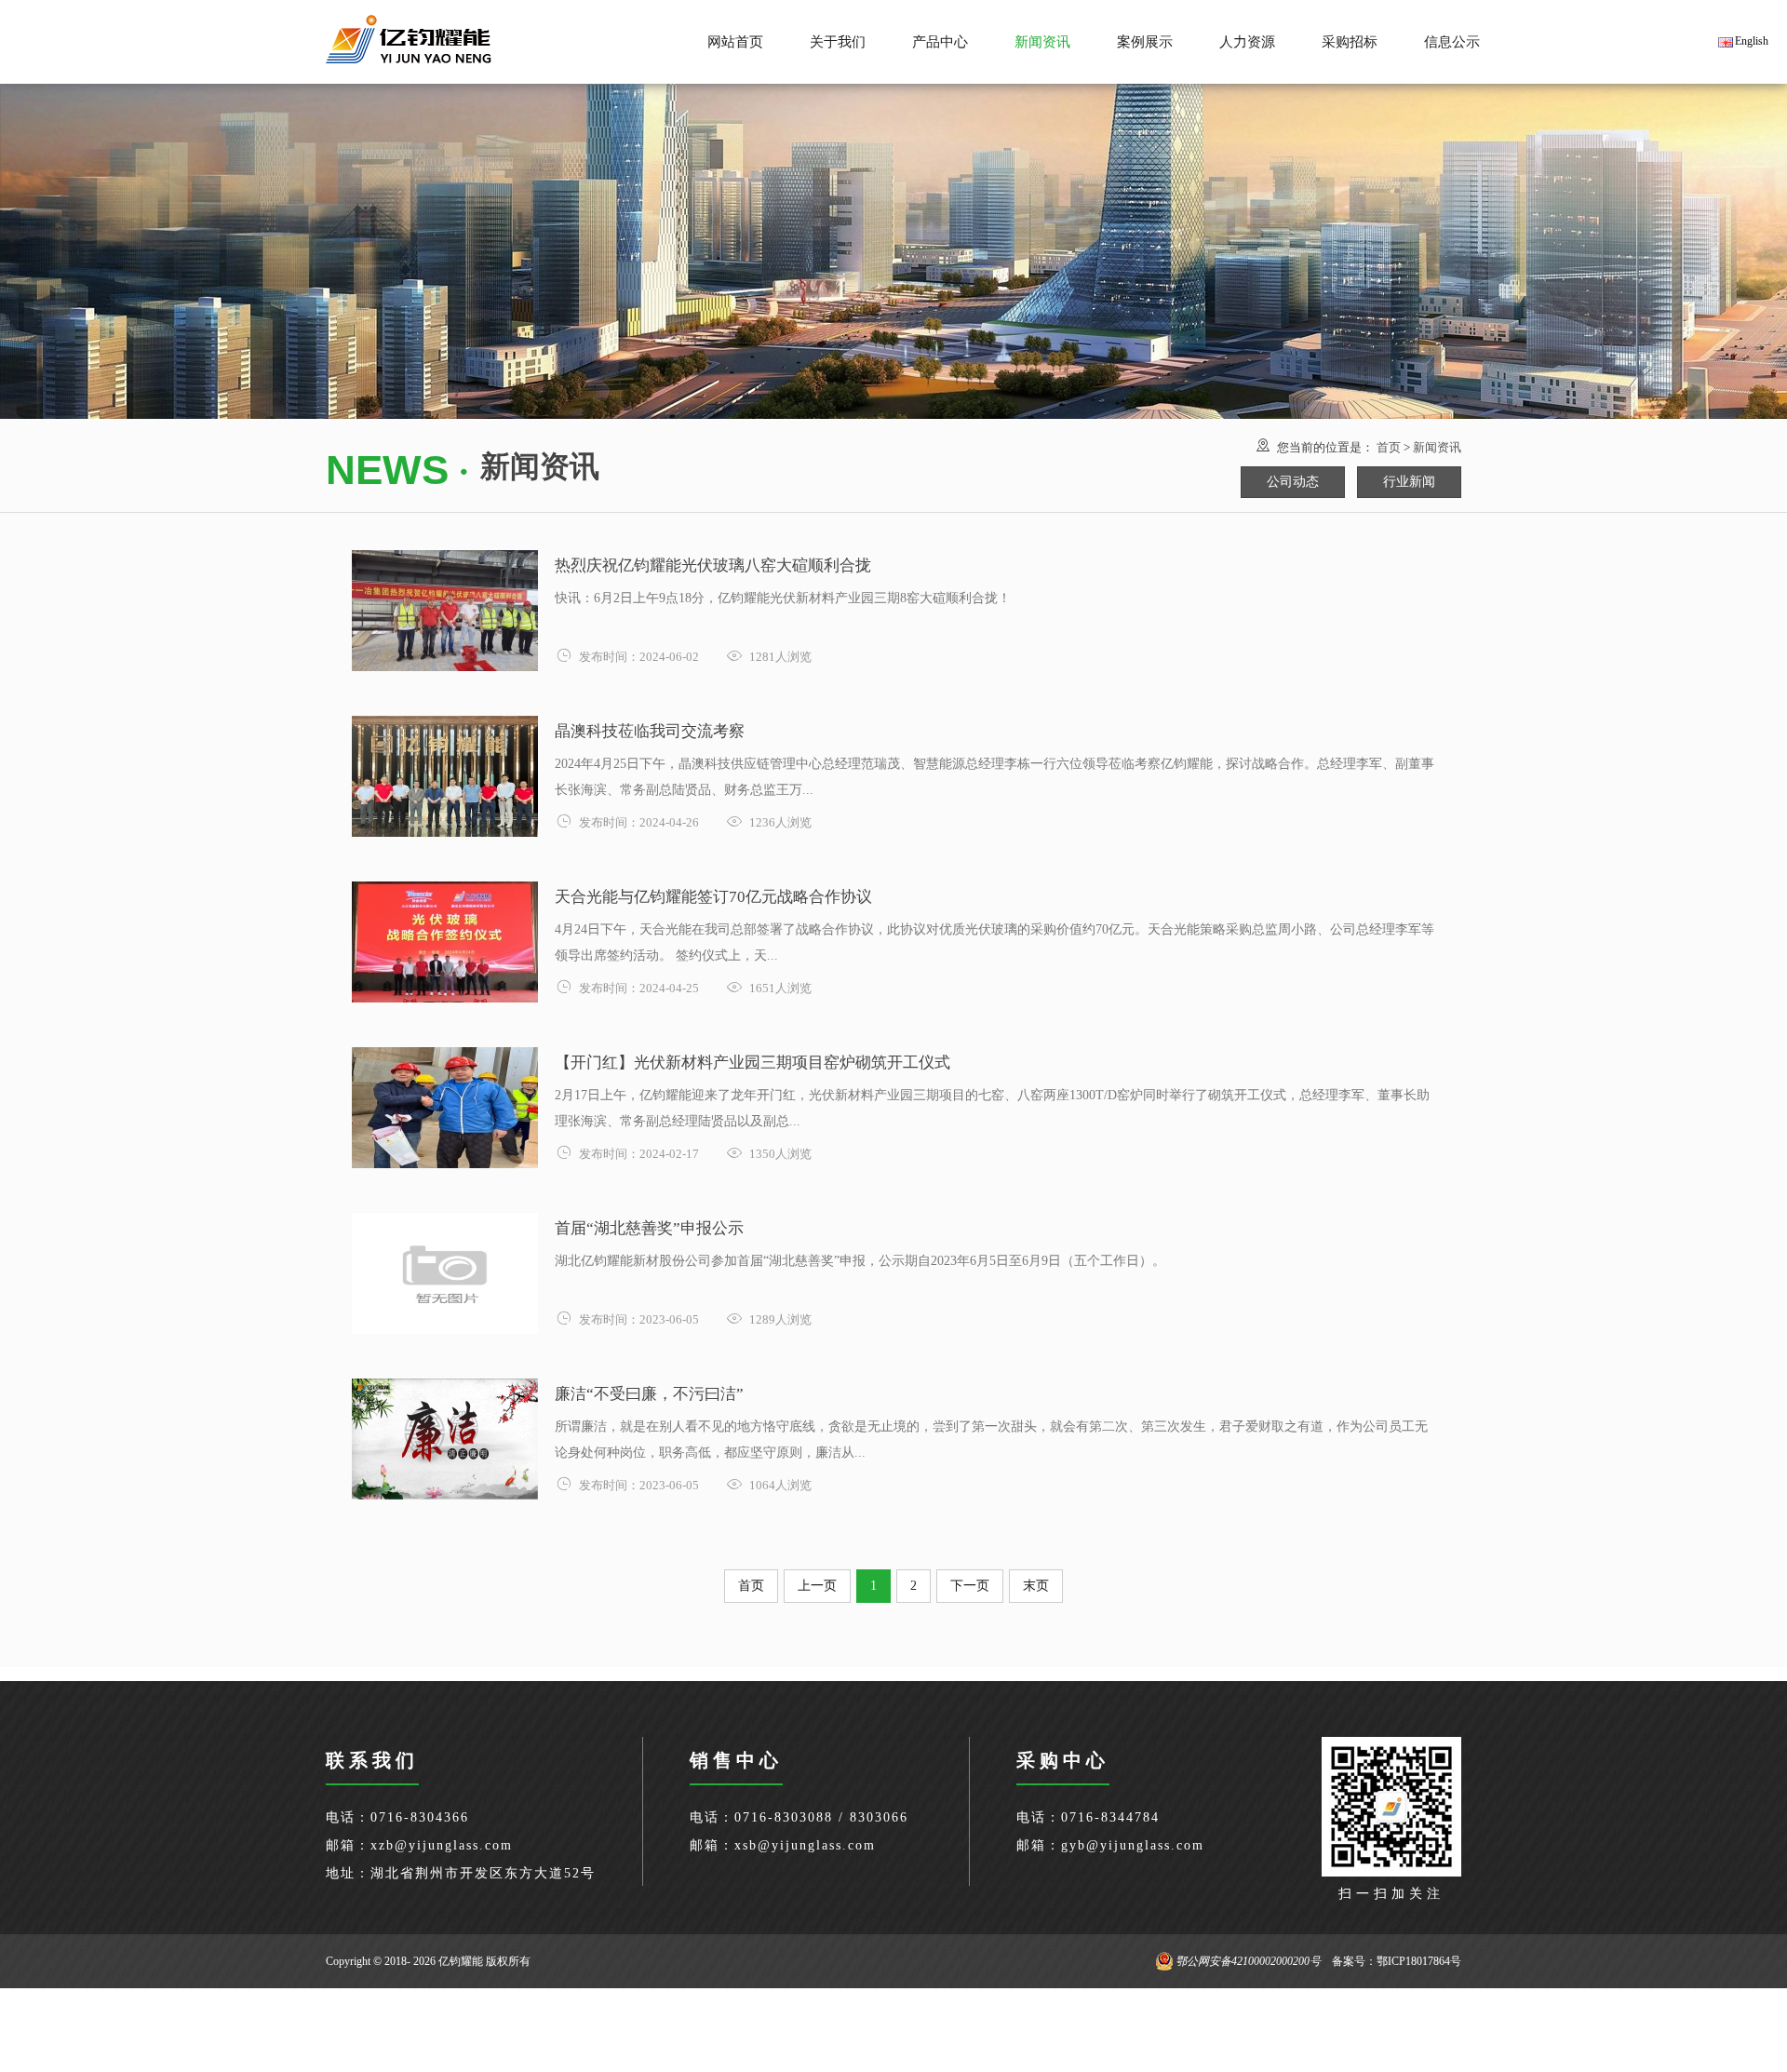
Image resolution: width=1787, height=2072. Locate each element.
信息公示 (1452, 42)
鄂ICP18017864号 (1419, 1961)
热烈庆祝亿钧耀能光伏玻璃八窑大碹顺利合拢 (713, 565)
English (1752, 41)
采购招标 (1350, 42)
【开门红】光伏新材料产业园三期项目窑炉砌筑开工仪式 (752, 1063)
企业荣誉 (838, 53)
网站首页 (735, 42)
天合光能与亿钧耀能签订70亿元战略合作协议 (713, 897)
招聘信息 (1247, 17)
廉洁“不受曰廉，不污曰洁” (649, 1394)
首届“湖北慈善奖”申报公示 (649, 1228)
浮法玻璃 (940, 17)
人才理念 (1247, 53)
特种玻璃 (940, 53)
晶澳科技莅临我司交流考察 (650, 731)
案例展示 (1145, 42)
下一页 (970, 1586)
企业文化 (838, 17)
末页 (1036, 1586)
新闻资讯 (1437, 447)
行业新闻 (1042, 53)
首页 (1389, 447)
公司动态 (1042, 17)
